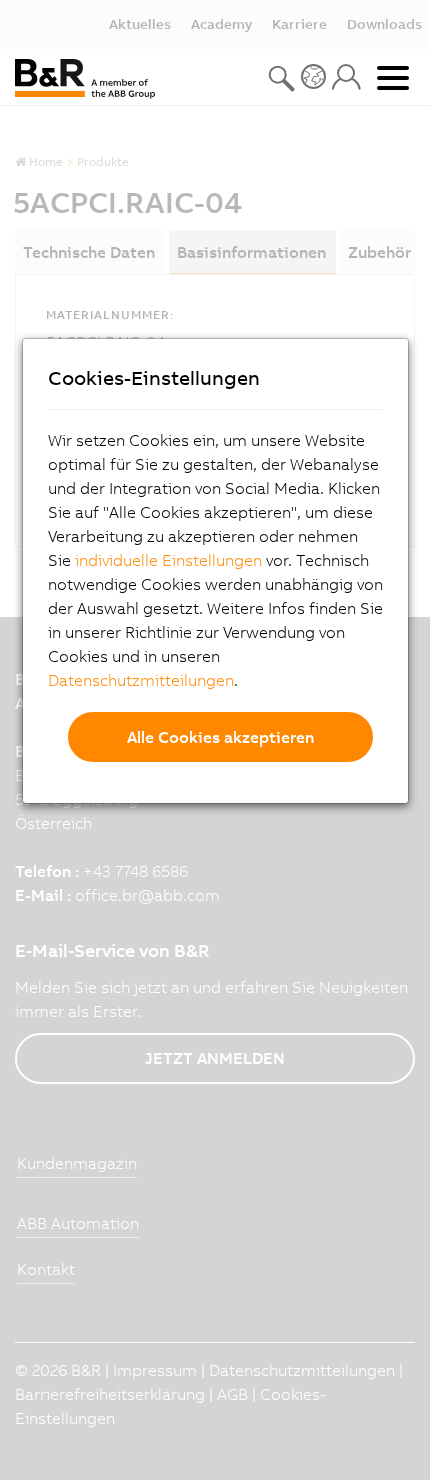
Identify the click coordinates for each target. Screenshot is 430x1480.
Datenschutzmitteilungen (141, 680)
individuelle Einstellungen (168, 560)
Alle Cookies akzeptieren (220, 737)
